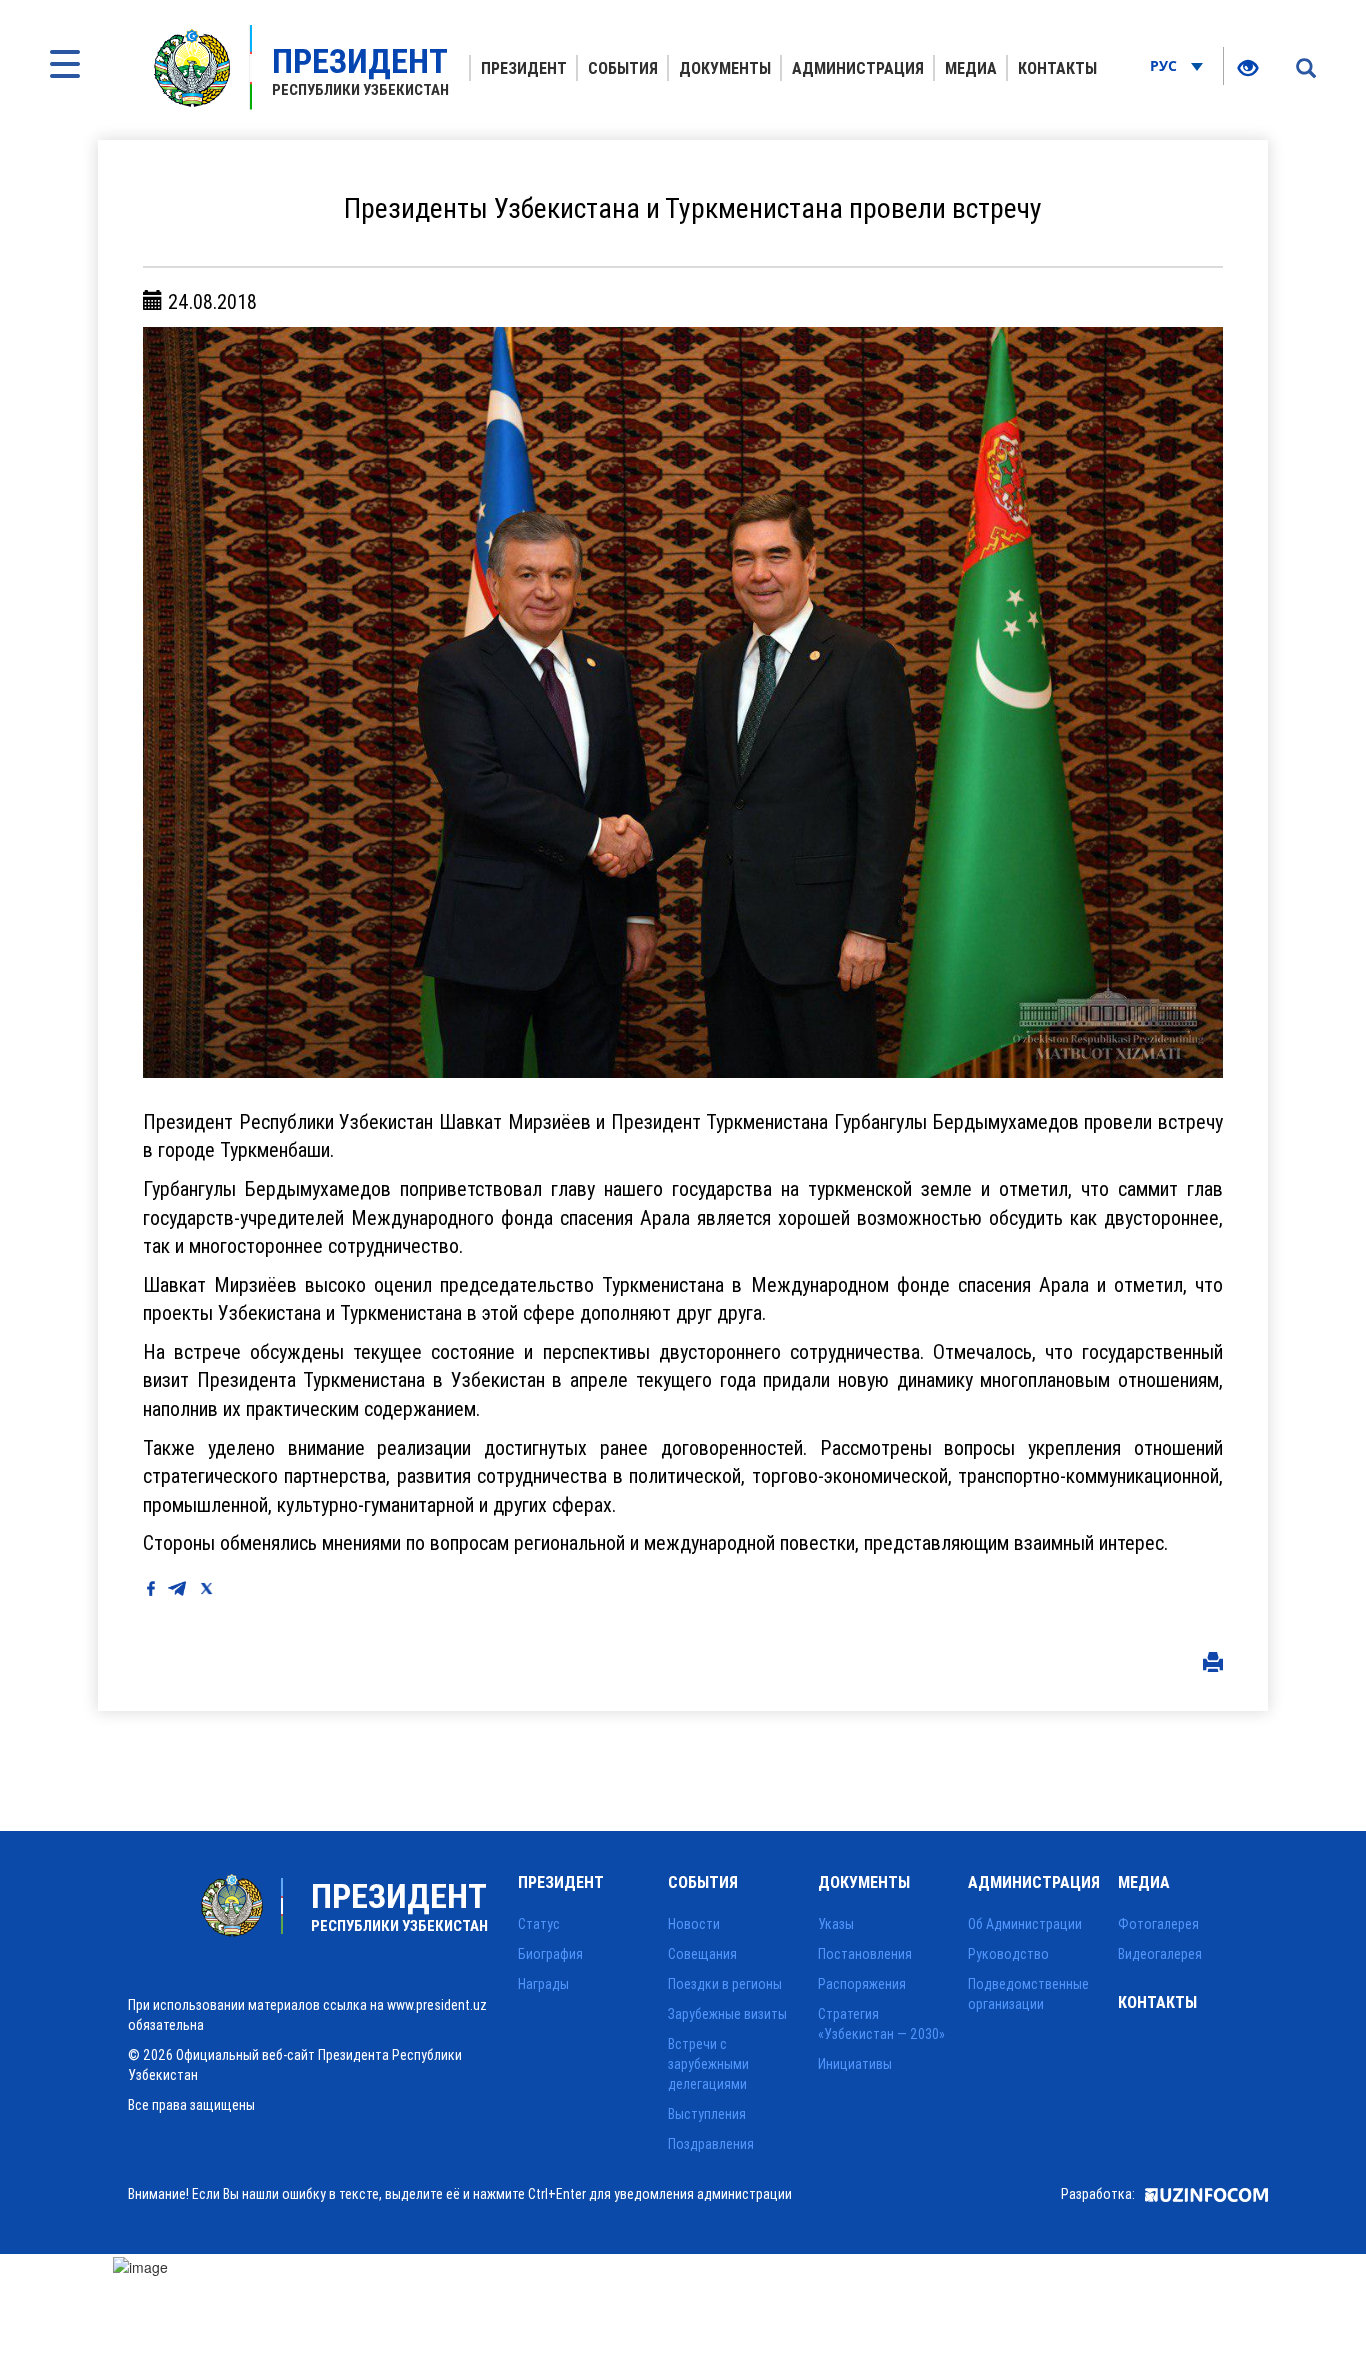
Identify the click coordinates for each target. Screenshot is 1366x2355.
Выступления (707, 2114)
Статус (539, 1924)
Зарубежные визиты (727, 2014)
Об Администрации (1025, 1924)
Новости (694, 1924)
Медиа (971, 68)
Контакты (1057, 68)
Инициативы (855, 2064)
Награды (543, 1984)
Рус (1165, 65)
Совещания (702, 1954)
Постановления (865, 1954)
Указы (836, 1924)
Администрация (858, 68)
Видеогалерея (1160, 1954)
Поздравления (711, 2144)
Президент (524, 68)
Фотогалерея (1158, 1924)
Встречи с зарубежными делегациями (708, 2064)
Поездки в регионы (725, 1984)
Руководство (1008, 1954)
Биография (550, 1954)
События (623, 68)
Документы (725, 68)
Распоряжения (862, 1984)
